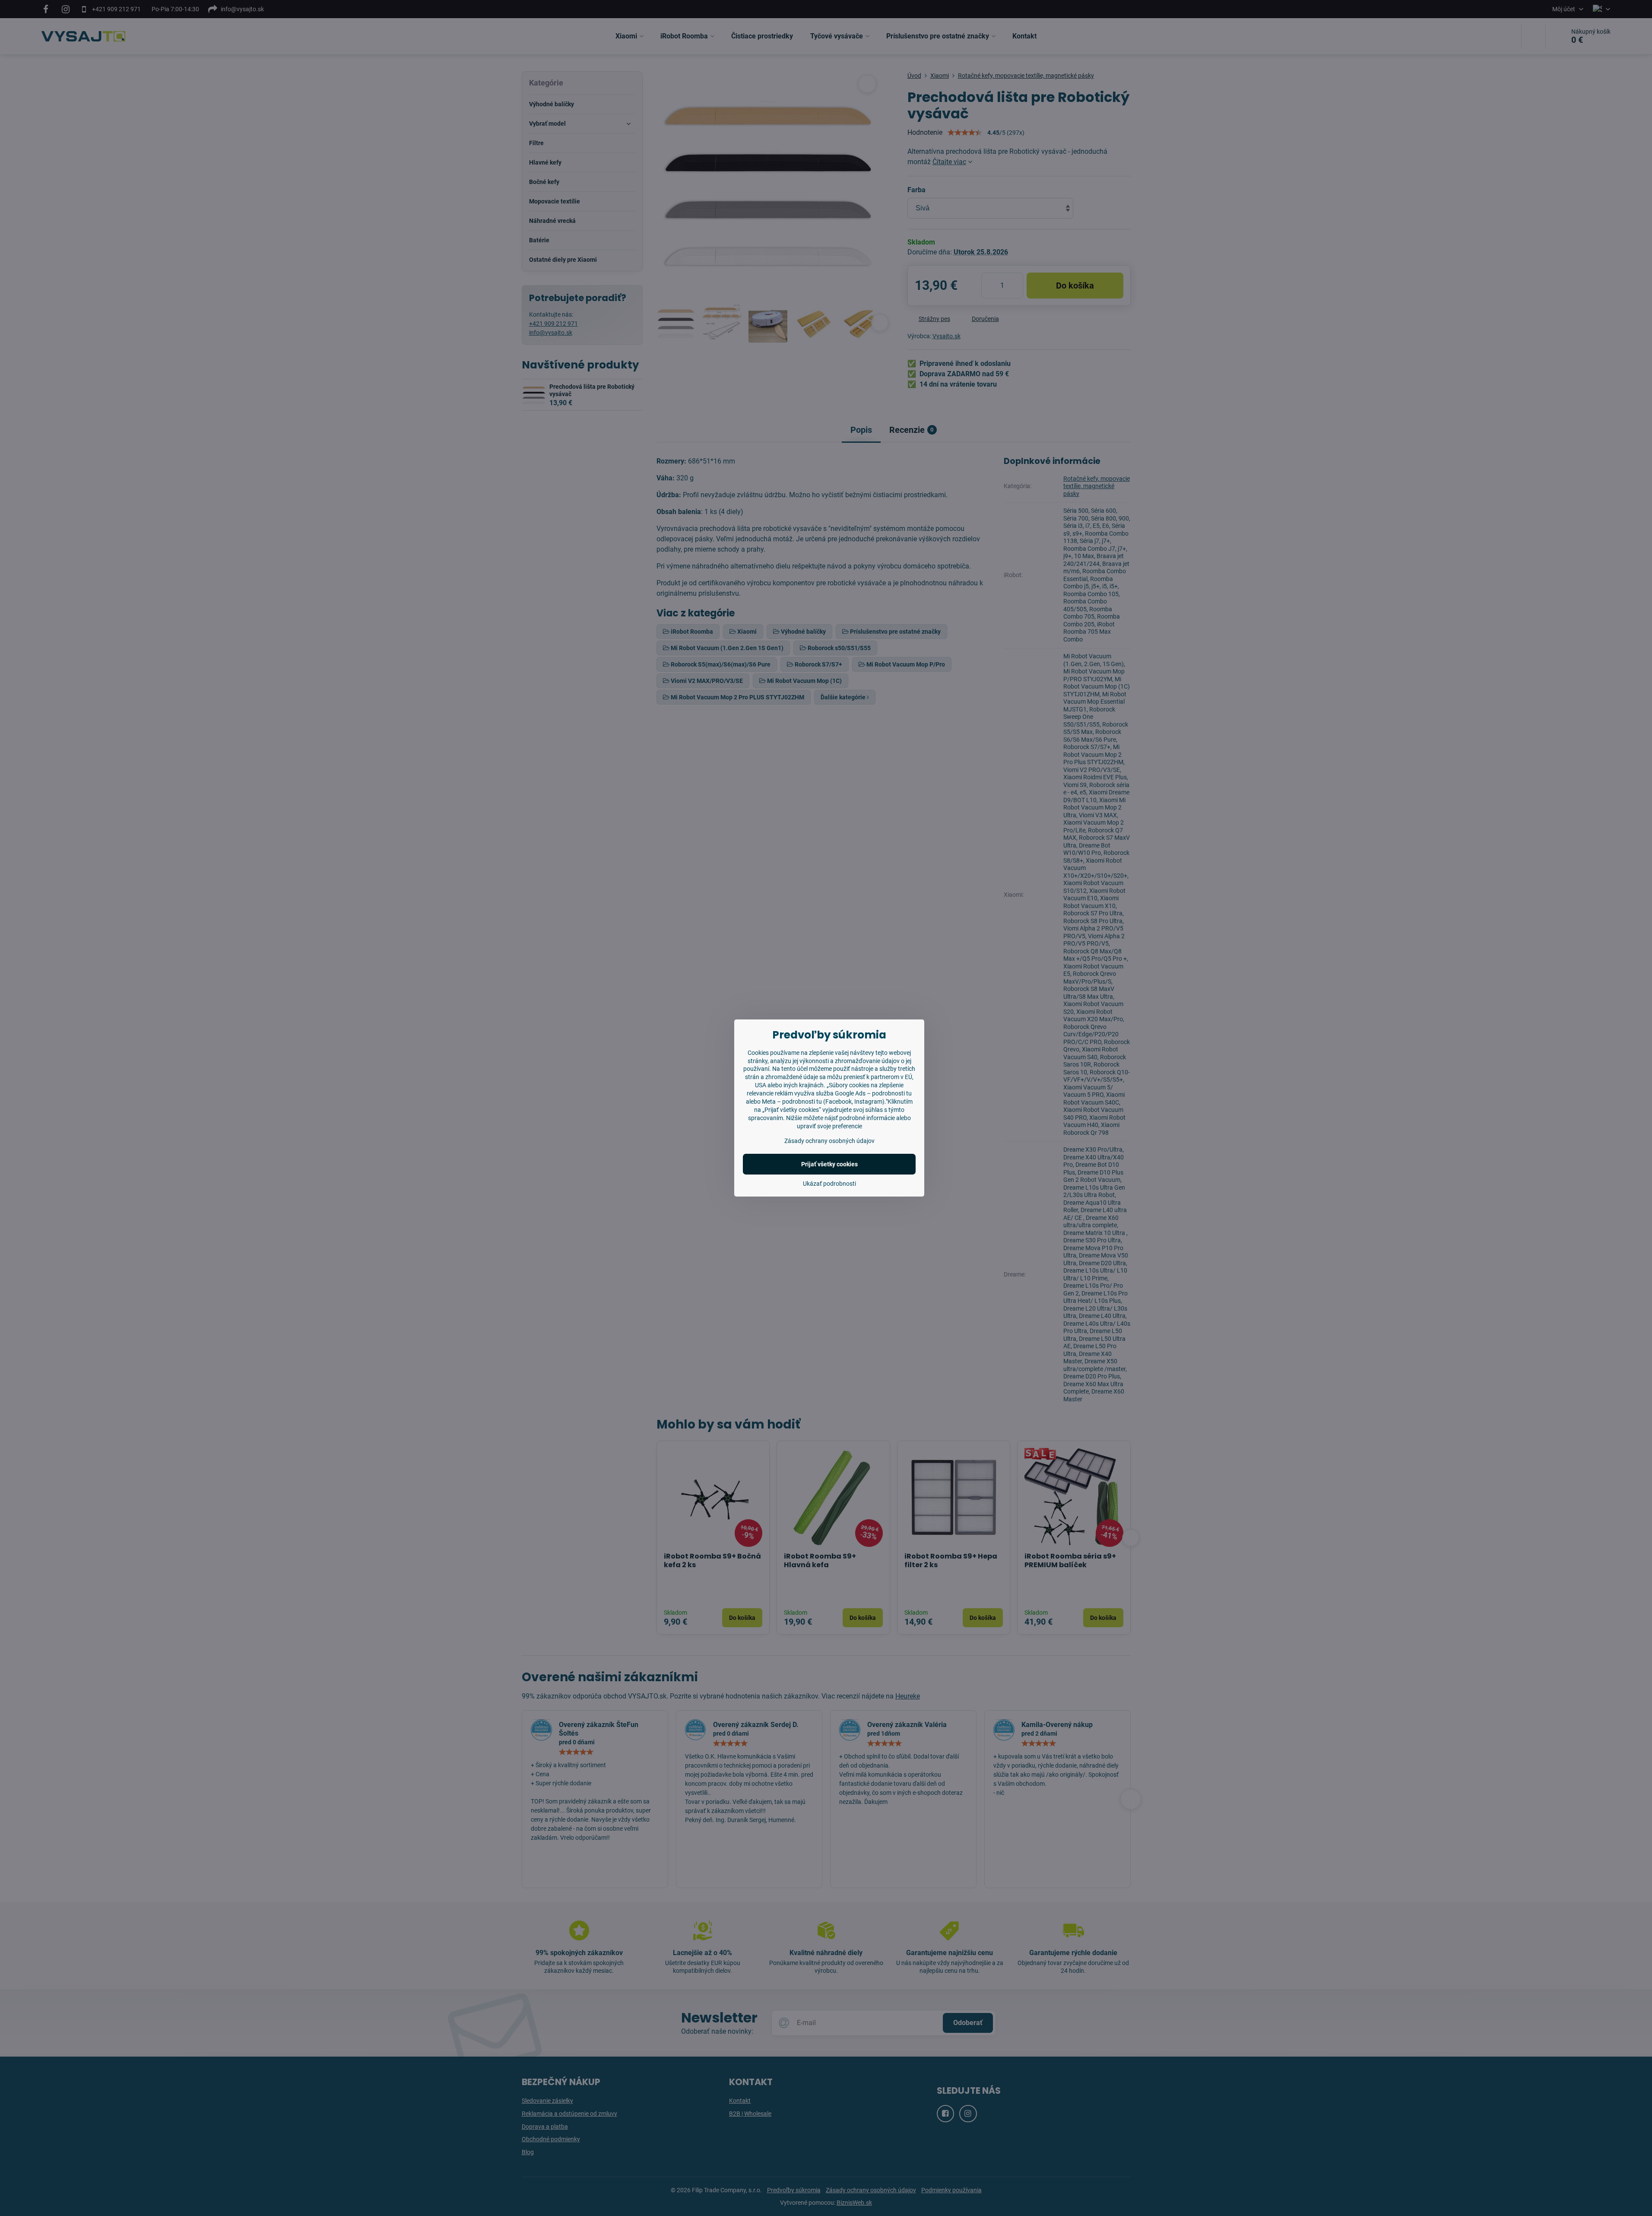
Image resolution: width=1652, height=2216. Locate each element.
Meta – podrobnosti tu (792, 1102)
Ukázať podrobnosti (829, 1184)
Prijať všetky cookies (829, 1164)
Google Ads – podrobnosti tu (873, 1093)
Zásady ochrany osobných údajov (829, 1141)
